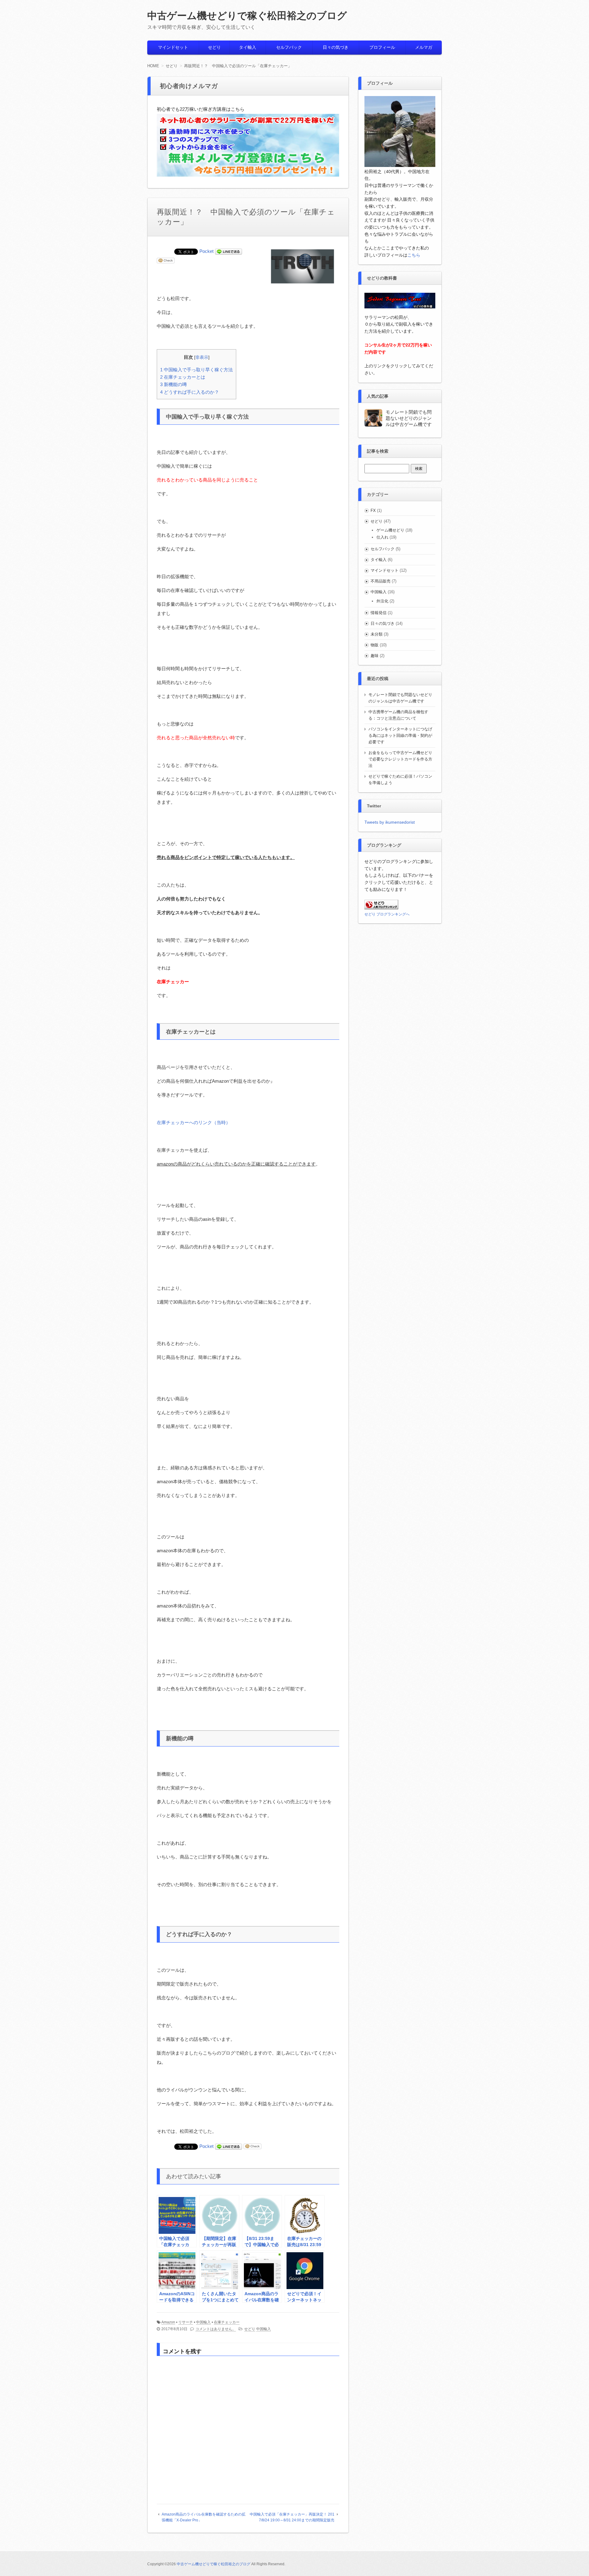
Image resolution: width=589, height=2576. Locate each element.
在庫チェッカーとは (183, 377)
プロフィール (382, 47)
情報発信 (379, 613)
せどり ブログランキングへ (387, 914)
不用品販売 (381, 581)
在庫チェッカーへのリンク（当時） (194, 1122)
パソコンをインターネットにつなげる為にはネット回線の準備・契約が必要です (400, 735)
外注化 (382, 601)
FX (373, 511)
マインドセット (173, 47)
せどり (214, 47)
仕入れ (382, 537)
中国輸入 (203, 2322)
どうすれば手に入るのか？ (190, 392)
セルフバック (289, 47)
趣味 (375, 656)
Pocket (206, 251)
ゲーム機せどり (390, 530)
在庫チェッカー (227, 2322)
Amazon (168, 2322)
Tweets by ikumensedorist (390, 822)
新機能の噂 (173, 384)
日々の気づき (336, 47)
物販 (375, 645)
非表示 (202, 357)
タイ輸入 (248, 47)
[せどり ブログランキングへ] (381, 907)
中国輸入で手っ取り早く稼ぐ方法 (196, 370)
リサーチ (186, 2322)
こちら (414, 255)
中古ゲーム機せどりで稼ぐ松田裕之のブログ (247, 16)
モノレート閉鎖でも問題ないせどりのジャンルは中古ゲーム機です (409, 418)
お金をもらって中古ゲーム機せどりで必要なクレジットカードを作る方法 (400, 759)
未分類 (377, 634)
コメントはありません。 (216, 2329)
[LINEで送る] (229, 251)
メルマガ (424, 47)
